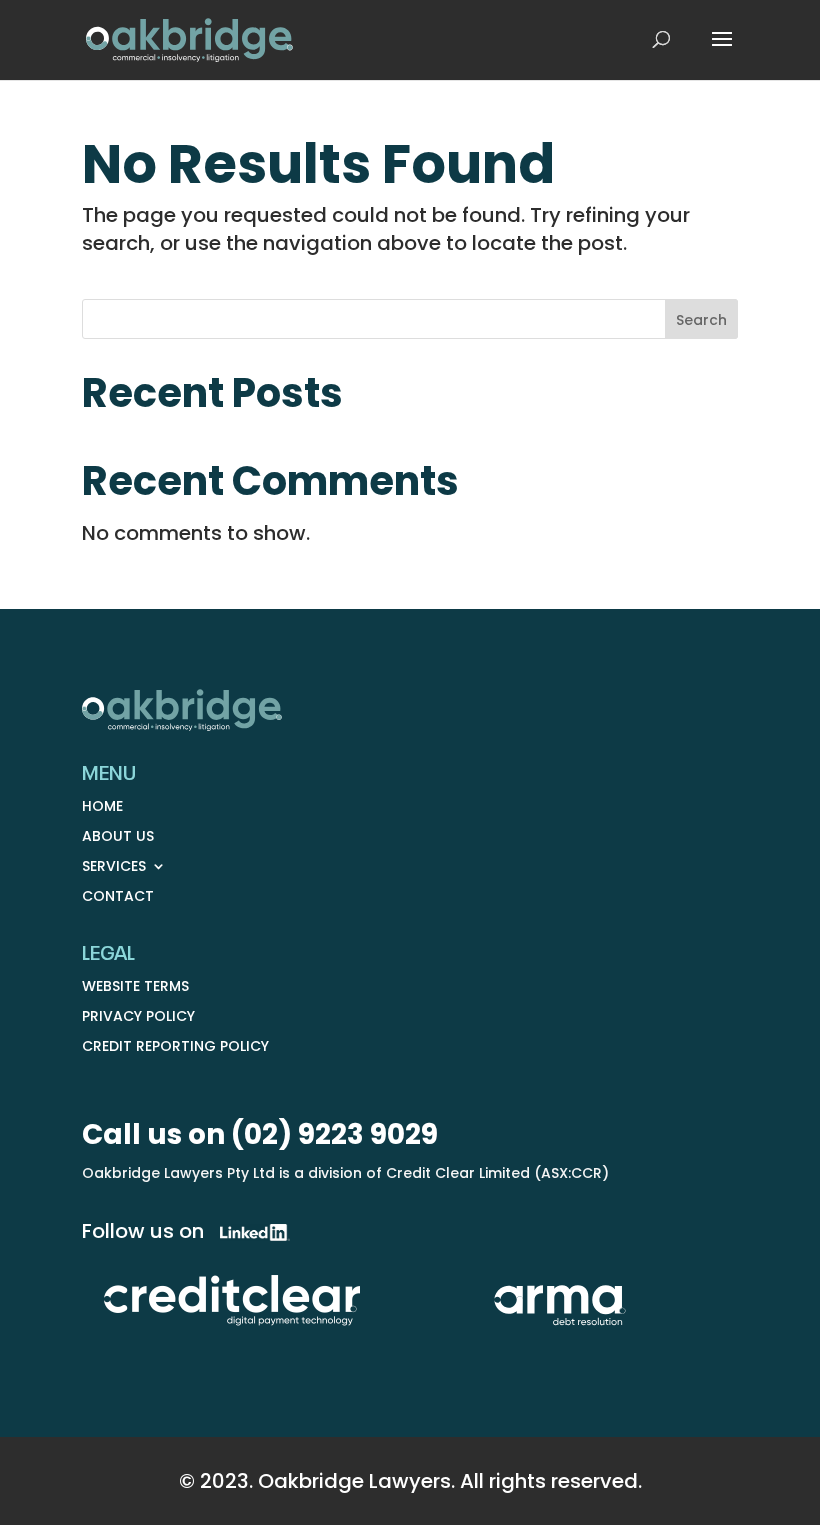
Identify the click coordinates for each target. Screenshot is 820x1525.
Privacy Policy (138, 1017)
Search (701, 320)
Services (114, 867)
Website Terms (135, 987)
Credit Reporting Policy (175, 1047)
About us (118, 837)
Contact (118, 897)
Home (102, 807)
